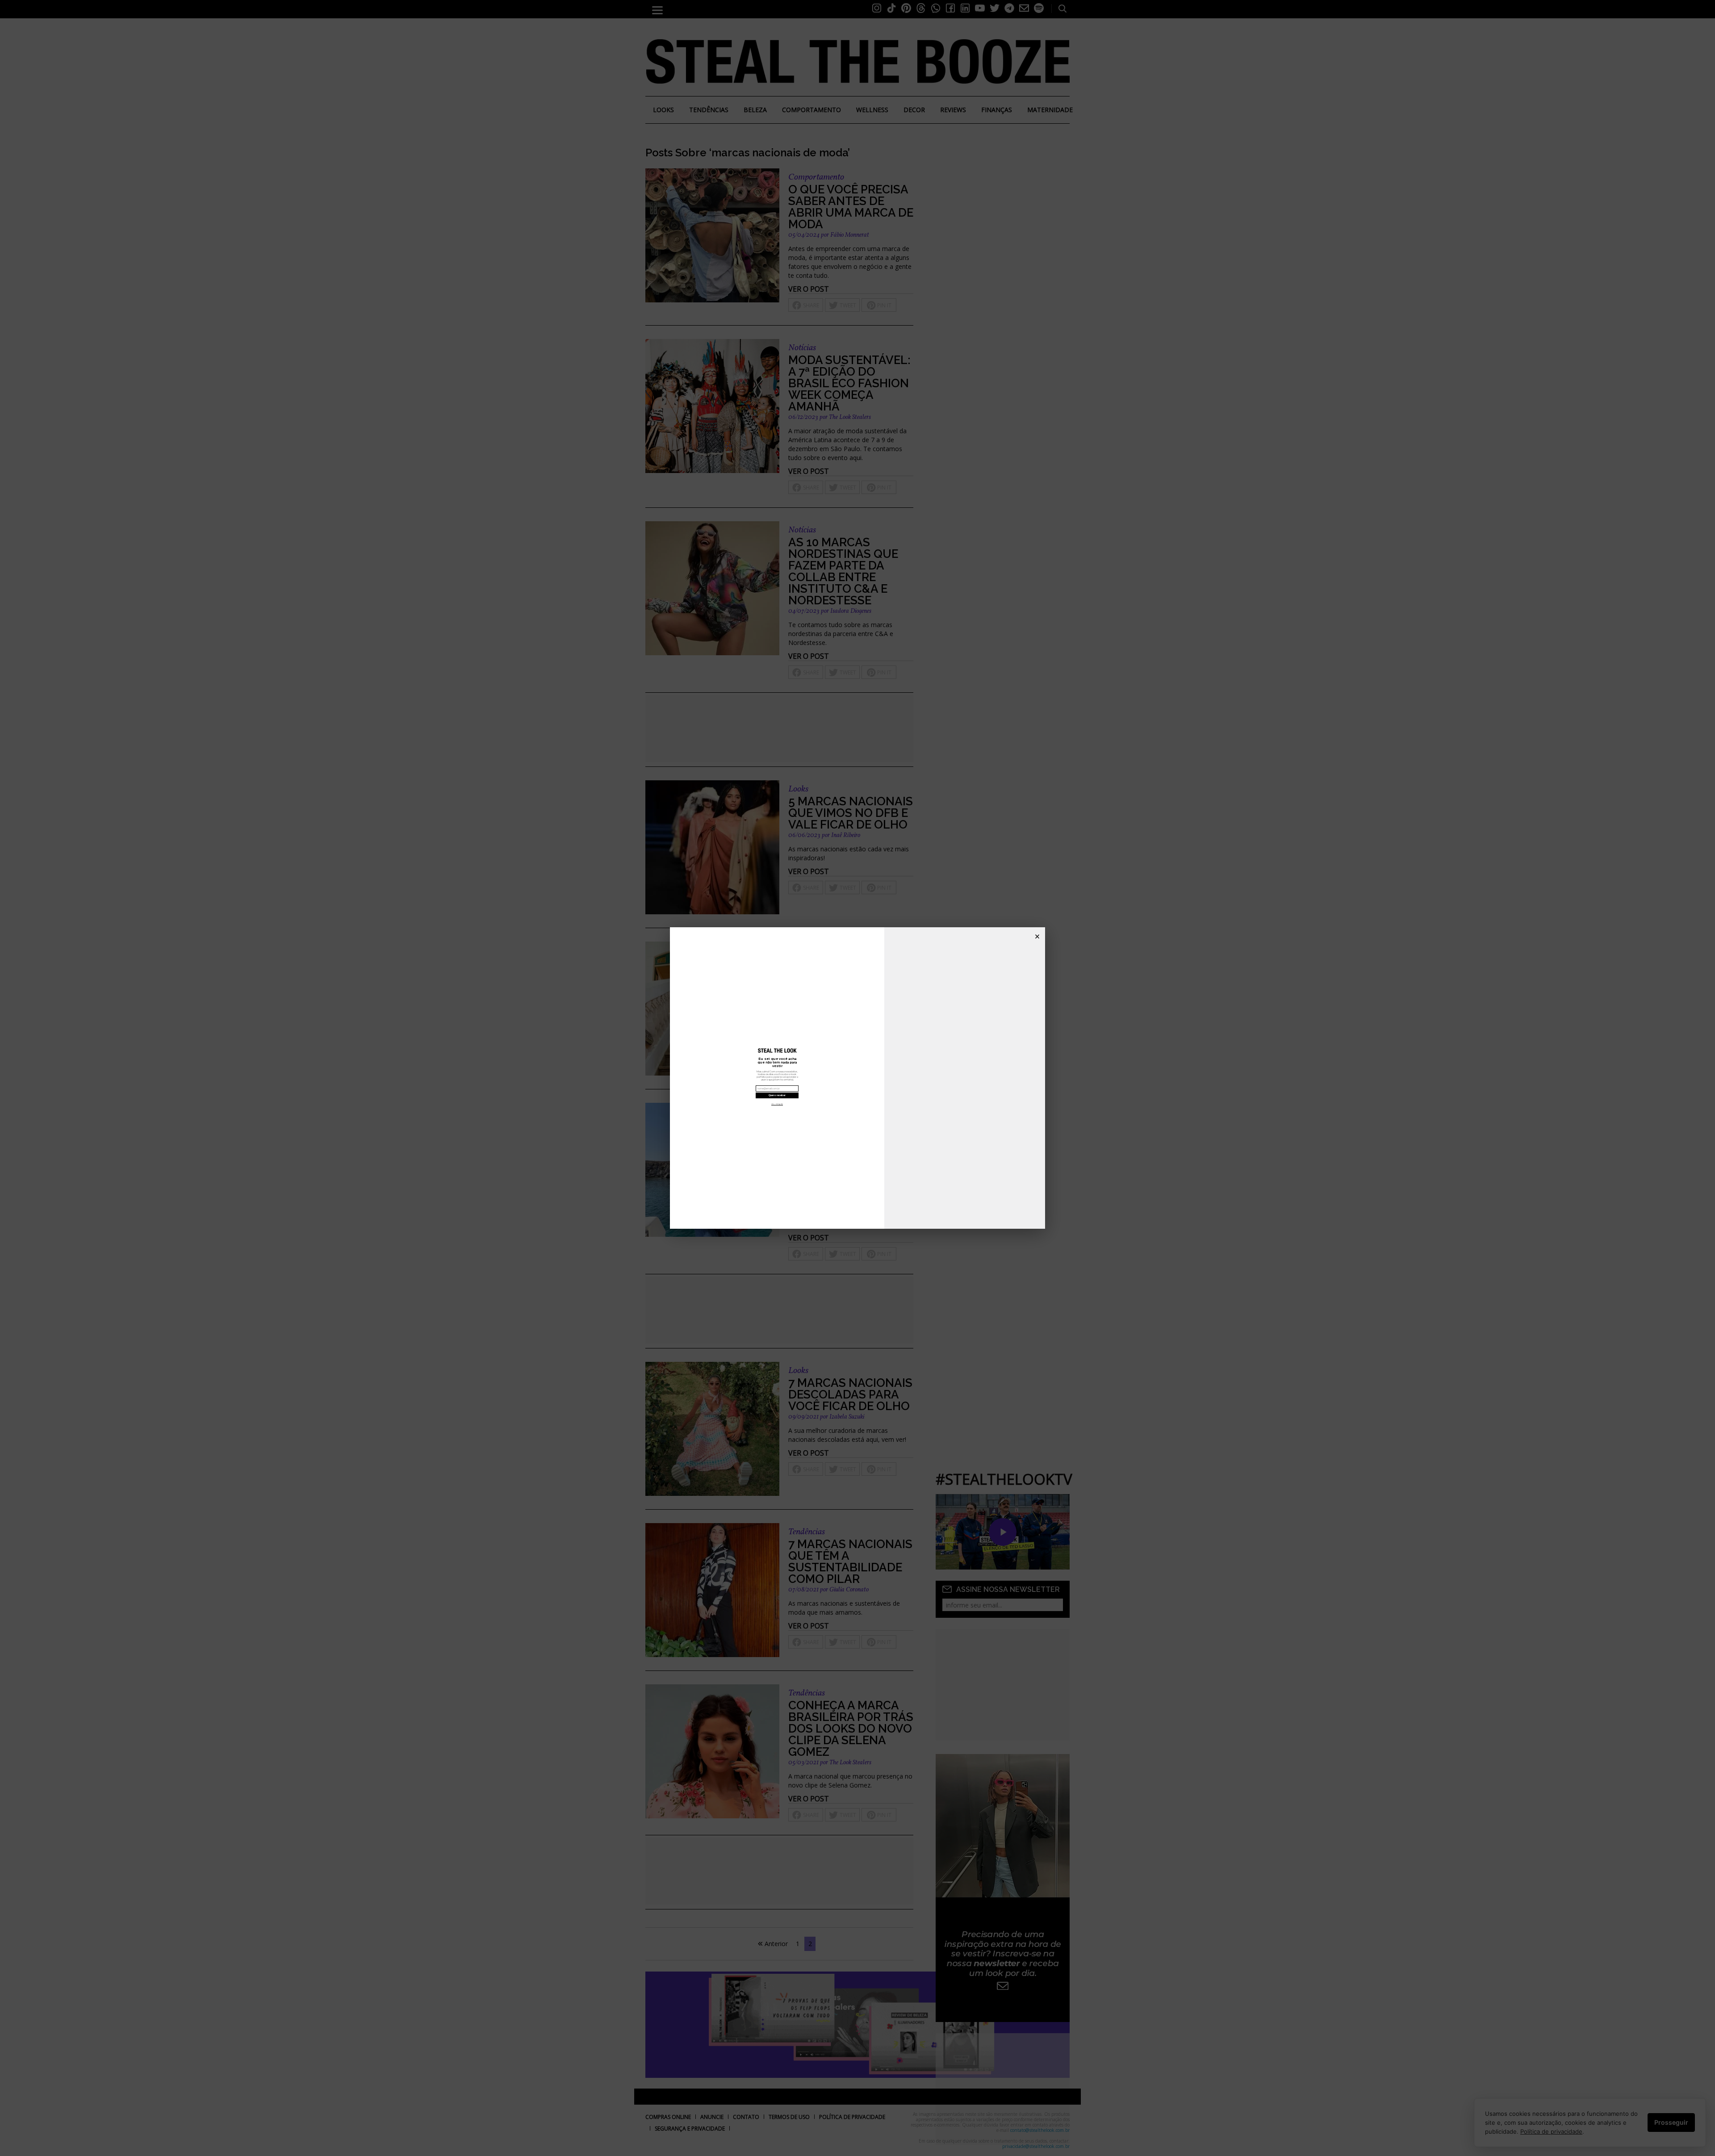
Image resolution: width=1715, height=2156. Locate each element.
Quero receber (777, 1095)
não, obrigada (777, 1104)
